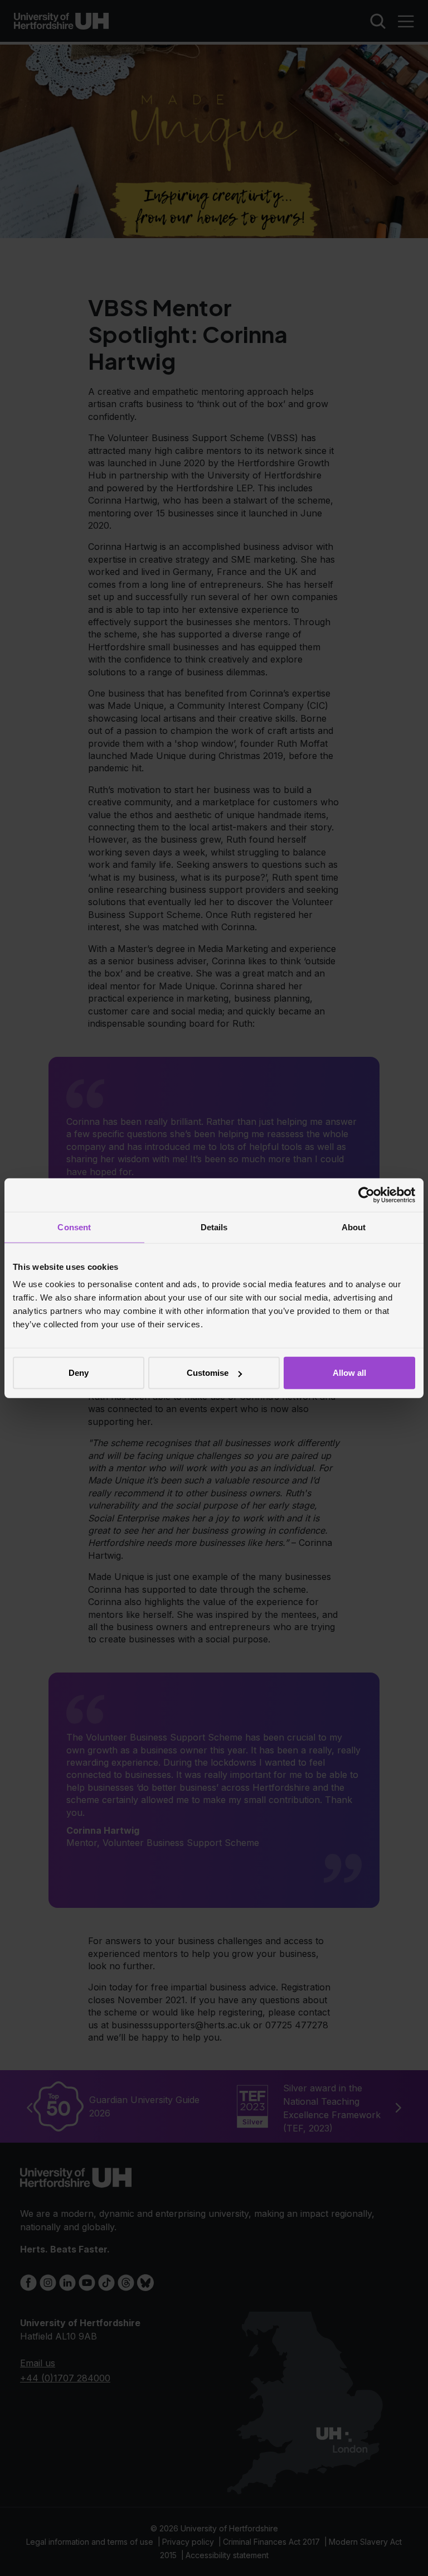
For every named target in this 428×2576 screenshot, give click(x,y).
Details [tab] (214, 1227)
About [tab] (354, 1227)
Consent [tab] (74, 1227)
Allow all (349, 1373)
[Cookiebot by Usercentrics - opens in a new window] (366, 1195)
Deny (79, 1373)
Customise (208, 1373)
